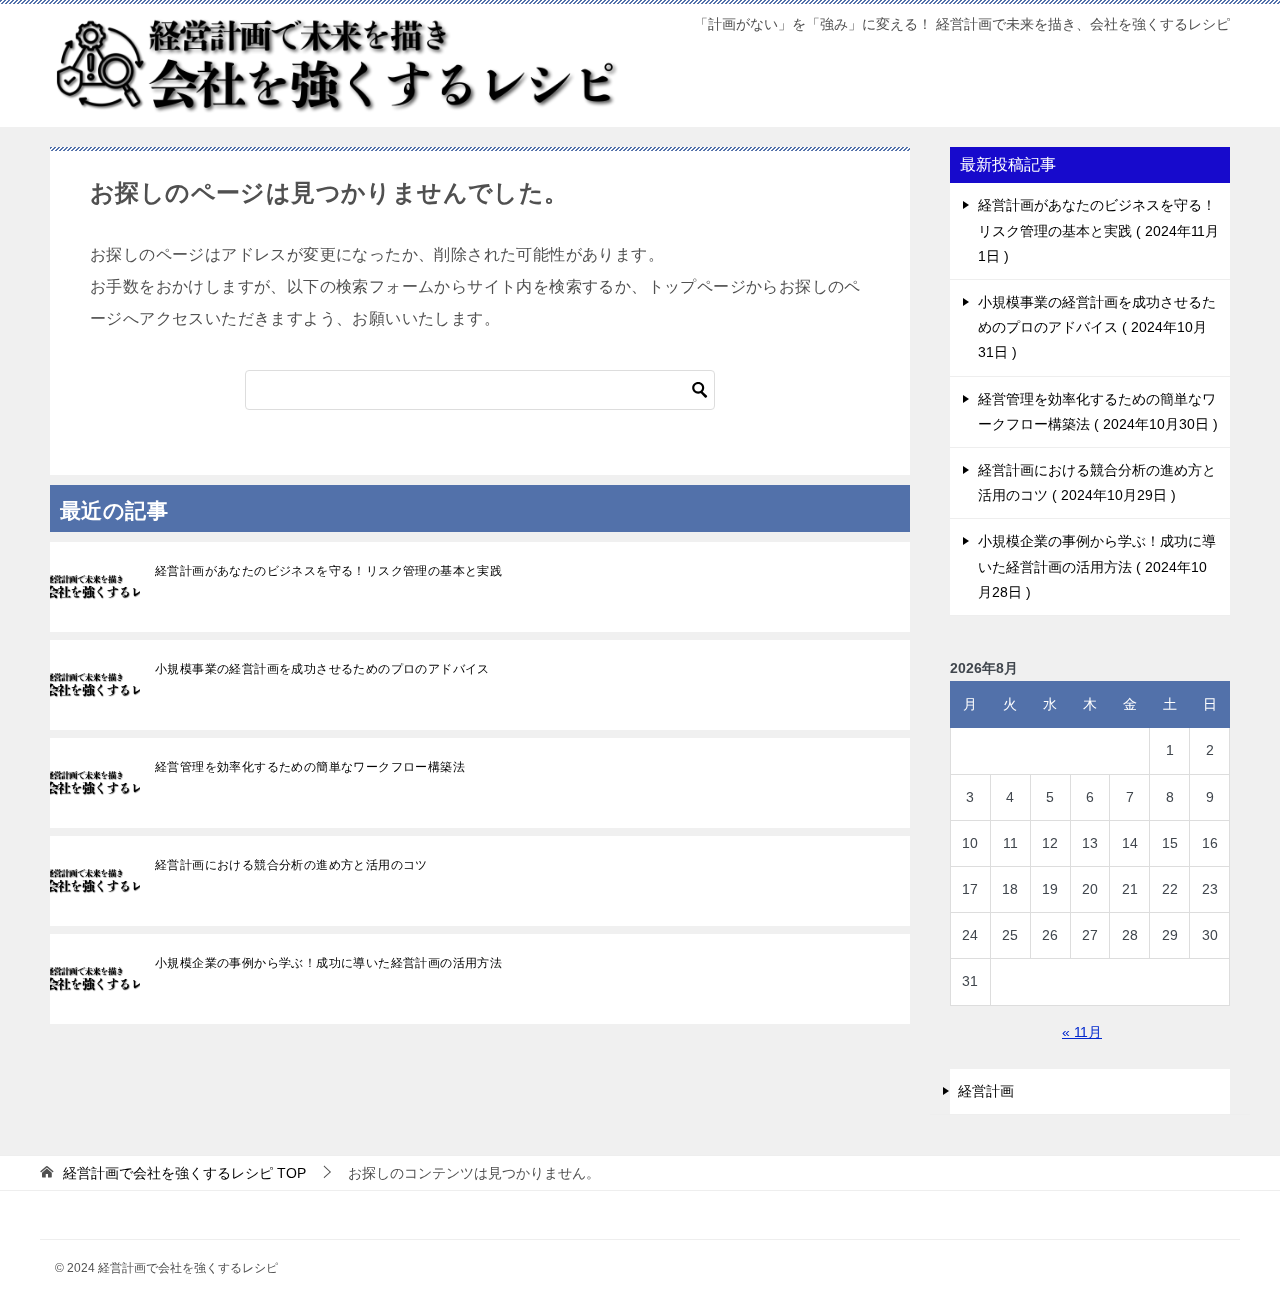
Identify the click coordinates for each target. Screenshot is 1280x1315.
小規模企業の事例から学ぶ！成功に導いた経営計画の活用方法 (328, 963)
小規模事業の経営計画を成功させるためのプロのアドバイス (322, 669)
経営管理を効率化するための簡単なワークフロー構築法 (310, 767)
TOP (184, 1173)
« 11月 (1082, 1032)
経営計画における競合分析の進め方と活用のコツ (291, 865)
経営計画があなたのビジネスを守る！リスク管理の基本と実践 (328, 571)
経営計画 (986, 1091)
